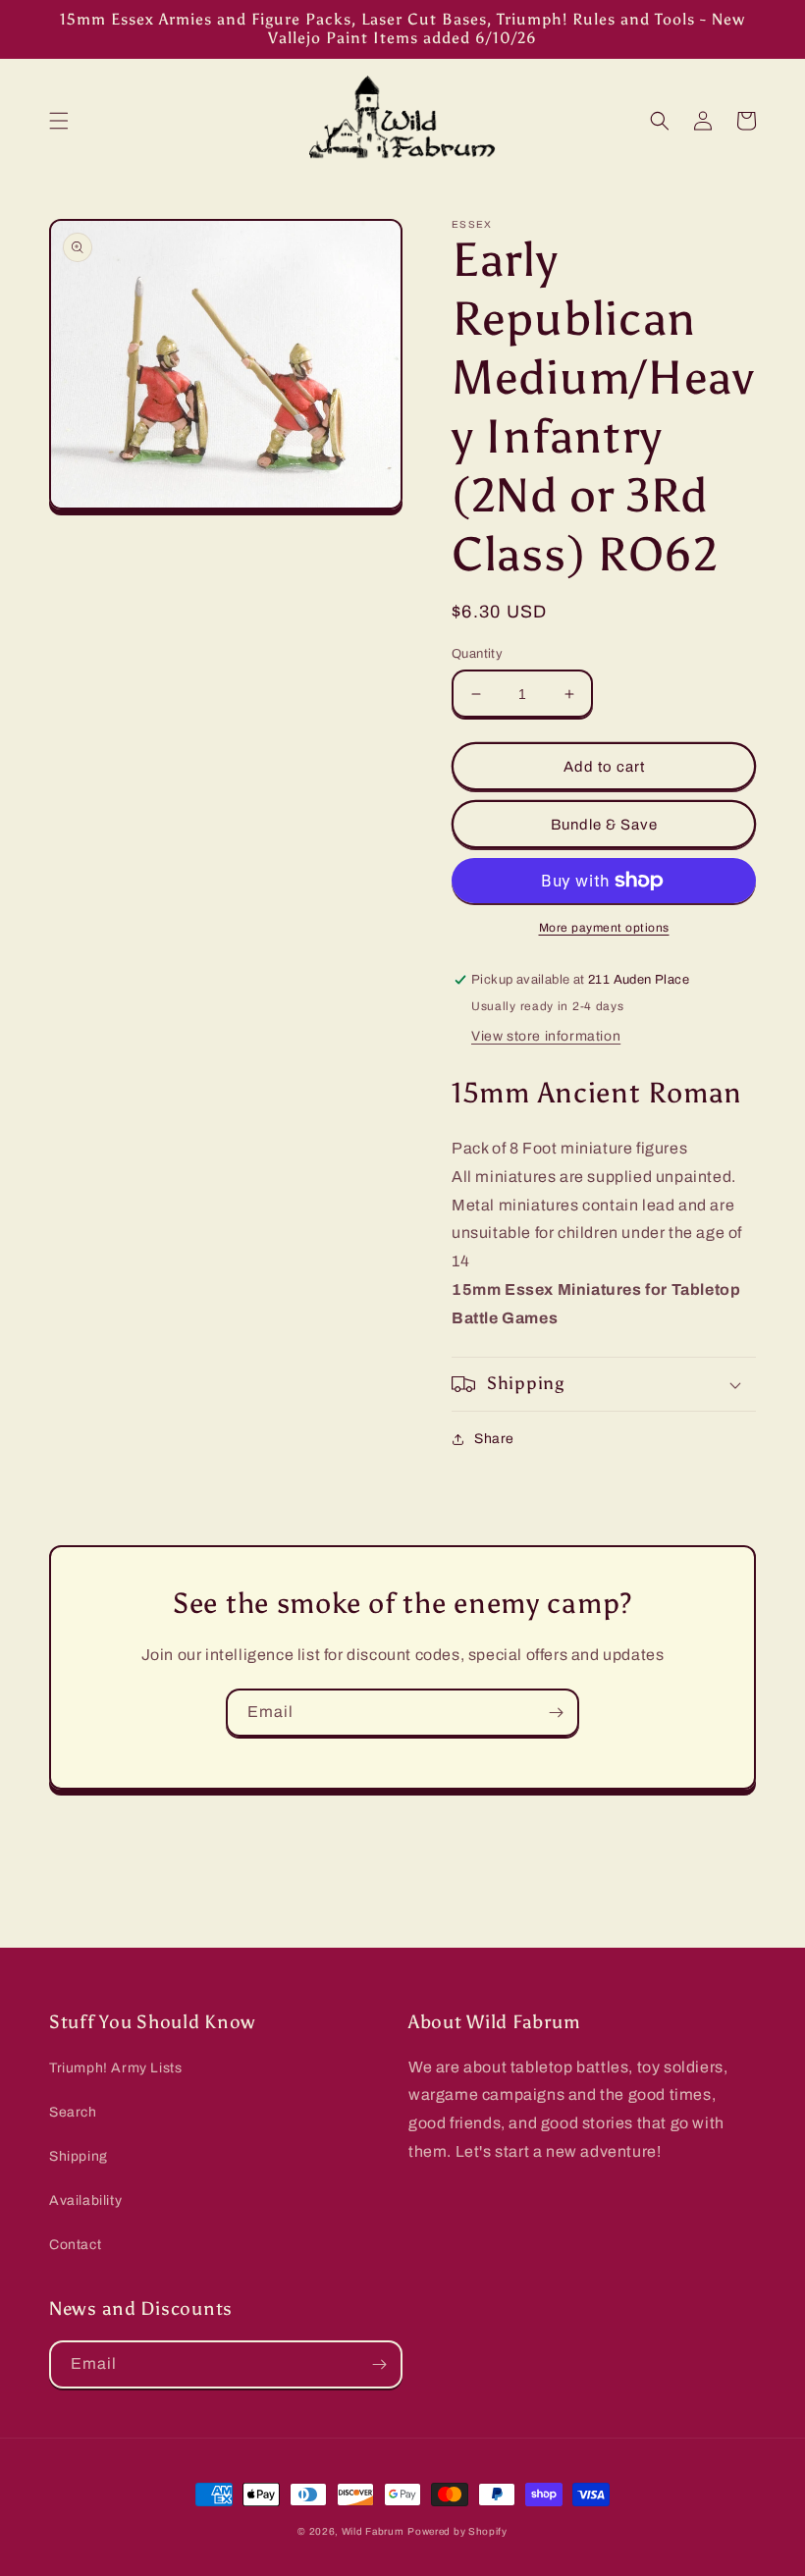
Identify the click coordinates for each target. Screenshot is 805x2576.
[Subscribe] (556, 1713)
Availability (85, 2200)
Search (73, 2112)
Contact (75, 2245)
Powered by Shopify (457, 2531)
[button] (59, 121)
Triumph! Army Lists (115, 2068)
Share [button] (494, 1439)
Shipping (79, 2156)
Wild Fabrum (373, 2531)
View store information (546, 1036)
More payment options (604, 928)
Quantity (477, 654)
